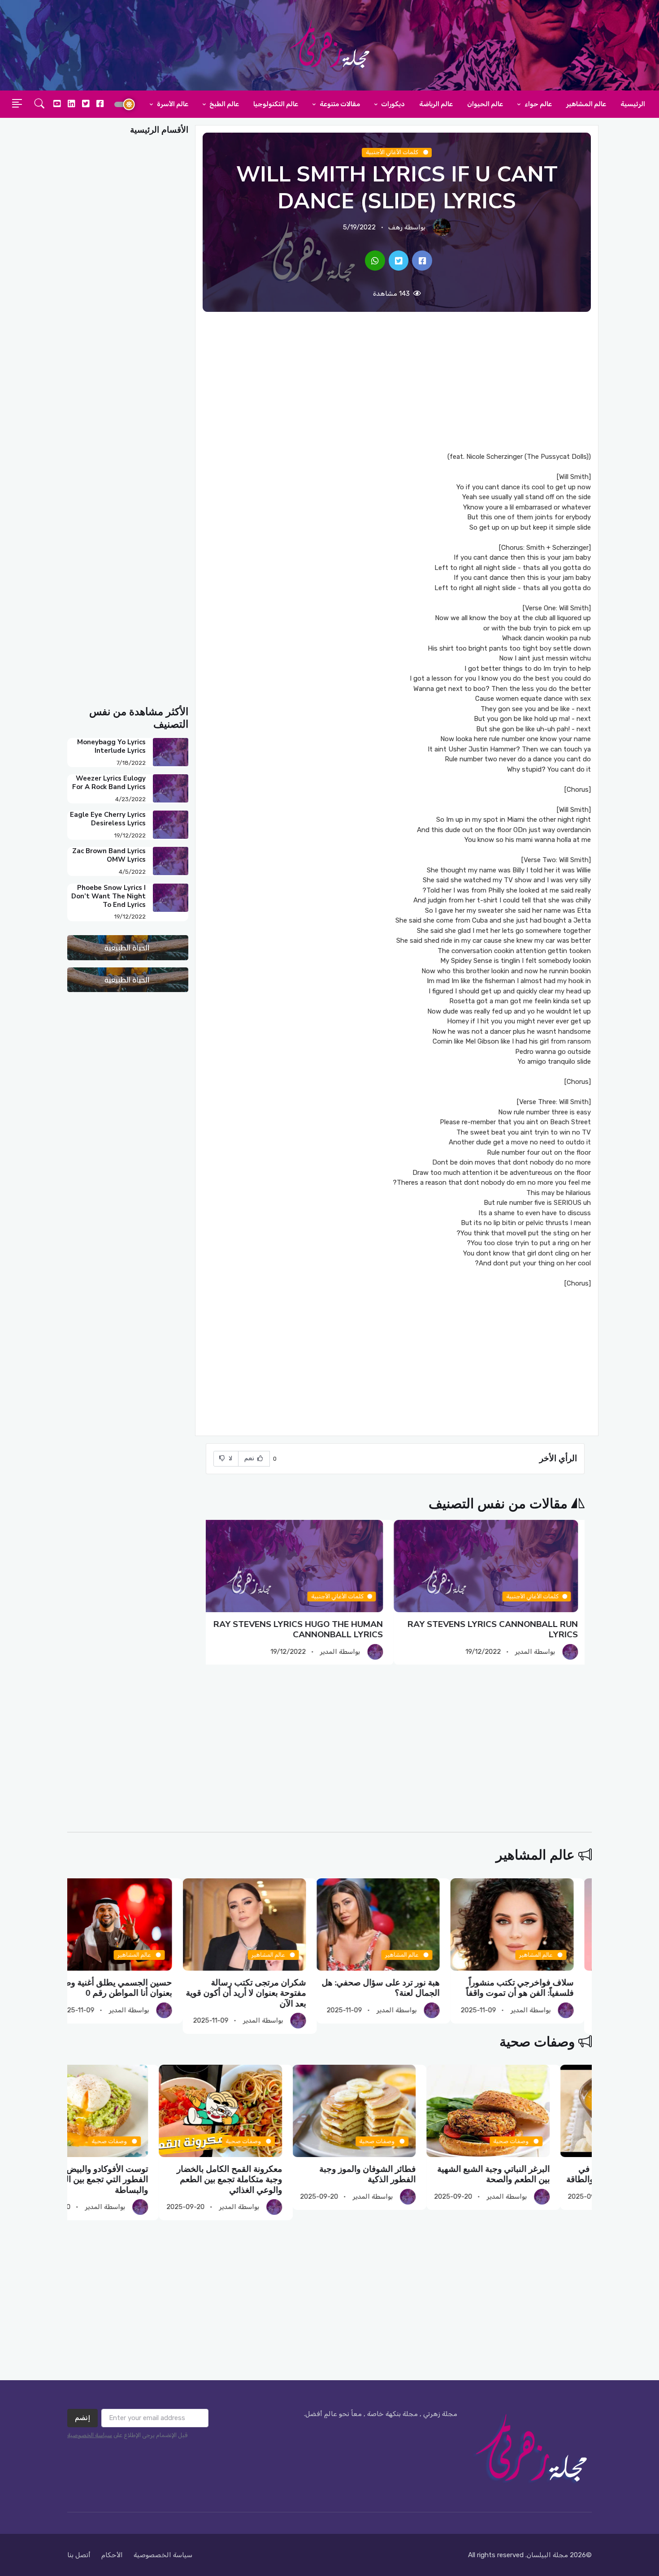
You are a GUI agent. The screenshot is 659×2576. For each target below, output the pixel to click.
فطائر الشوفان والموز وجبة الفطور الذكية (410, 2174)
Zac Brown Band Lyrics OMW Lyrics (109, 855)
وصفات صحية (537, 2042)
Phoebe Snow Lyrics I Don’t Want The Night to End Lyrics (108, 896)
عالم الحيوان (485, 104)
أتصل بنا (79, 2555)
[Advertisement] (397, 382)
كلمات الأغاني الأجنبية (393, 152)
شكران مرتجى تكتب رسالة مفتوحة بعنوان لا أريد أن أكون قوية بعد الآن (264, 1993)
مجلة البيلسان (547, 2555)
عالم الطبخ (223, 104)
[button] (39, 104)
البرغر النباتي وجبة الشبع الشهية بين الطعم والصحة (535, 2174)
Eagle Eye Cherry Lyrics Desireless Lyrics (108, 819)
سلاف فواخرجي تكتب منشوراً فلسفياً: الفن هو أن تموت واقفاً (538, 1988)
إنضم (82, 2418)
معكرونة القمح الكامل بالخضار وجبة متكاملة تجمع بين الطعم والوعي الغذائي (271, 2180)
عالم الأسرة (172, 104)
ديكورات (392, 104)
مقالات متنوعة (339, 104)
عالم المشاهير (586, 104)
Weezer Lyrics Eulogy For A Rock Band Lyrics (109, 783)
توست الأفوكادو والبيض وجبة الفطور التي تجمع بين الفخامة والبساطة (139, 2180)
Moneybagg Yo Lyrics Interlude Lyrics (111, 746)
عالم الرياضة (436, 104)
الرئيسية (633, 104)
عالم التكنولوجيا (276, 104)
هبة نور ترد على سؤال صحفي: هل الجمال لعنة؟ (399, 1988)
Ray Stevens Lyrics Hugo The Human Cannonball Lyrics (305, 1629)
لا (230, 1458)
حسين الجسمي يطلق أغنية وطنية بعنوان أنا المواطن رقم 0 (132, 1988)
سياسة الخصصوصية (163, 2555)
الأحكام (112, 2555)
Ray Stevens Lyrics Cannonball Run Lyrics (499, 1629)
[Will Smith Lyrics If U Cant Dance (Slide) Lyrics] (422, 261)
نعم (250, 1458)
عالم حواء (538, 104)
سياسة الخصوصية (90, 2435)
